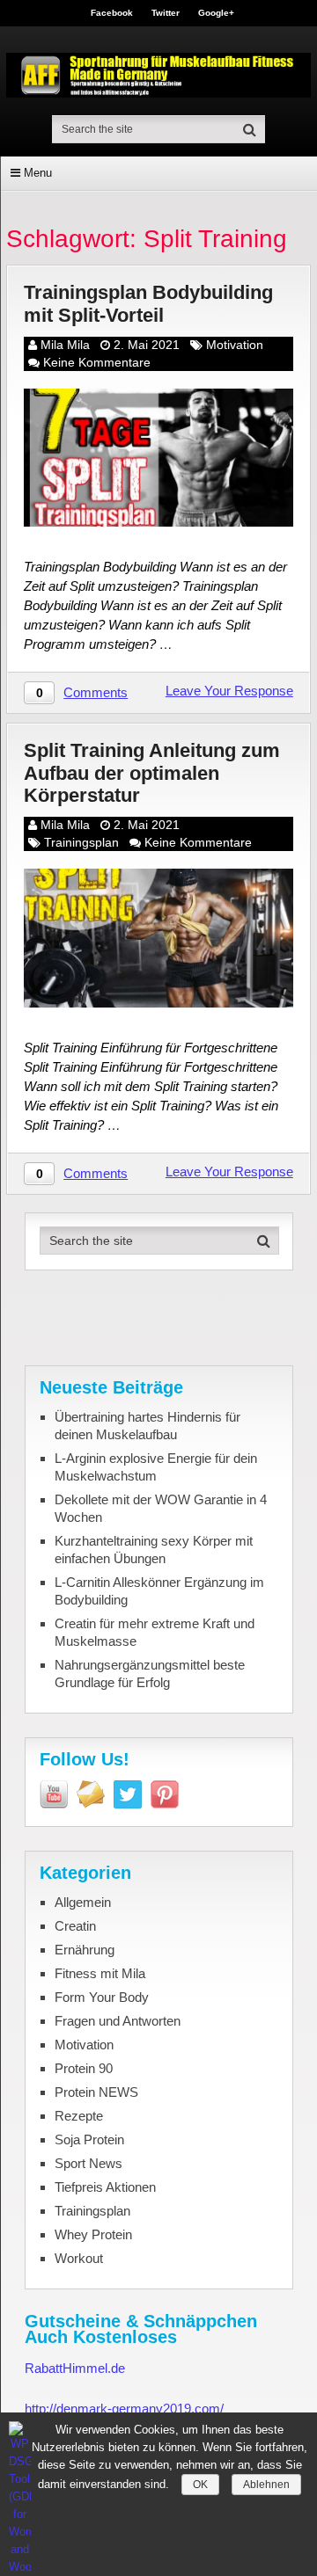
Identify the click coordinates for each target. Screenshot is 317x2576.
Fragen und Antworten (118, 2021)
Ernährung (85, 1950)
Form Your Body (102, 1997)
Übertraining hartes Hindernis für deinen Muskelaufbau (147, 1426)
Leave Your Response (229, 691)
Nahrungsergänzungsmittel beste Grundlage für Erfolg (150, 1674)
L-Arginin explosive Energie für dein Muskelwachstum (156, 1467)
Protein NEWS (96, 2092)
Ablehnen (266, 2485)
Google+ (216, 13)
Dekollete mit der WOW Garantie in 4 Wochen (161, 1508)
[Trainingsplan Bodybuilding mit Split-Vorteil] (158, 458)
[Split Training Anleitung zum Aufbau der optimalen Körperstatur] (158, 938)
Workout (79, 2258)
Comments (96, 692)
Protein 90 (84, 2068)
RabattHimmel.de (75, 2368)
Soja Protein (89, 2139)
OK (200, 2485)
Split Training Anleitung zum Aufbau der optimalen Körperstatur (152, 773)
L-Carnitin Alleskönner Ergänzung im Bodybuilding (159, 1591)
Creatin (75, 1926)
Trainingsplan (81, 842)
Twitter (166, 13)
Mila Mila (65, 345)
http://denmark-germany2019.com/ (124, 2409)
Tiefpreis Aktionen (105, 2187)
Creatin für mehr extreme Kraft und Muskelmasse (155, 1632)
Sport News (88, 2163)
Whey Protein (93, 2234)
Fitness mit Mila (100, 1973)
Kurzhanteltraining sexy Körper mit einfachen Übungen (154, 1550)
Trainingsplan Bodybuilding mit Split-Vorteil (148, 303)
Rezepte (79, 2116)
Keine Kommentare (97, 362)
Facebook (112, 13)
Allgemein (83, 1902)
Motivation (235, 345)
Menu (38, 173)
